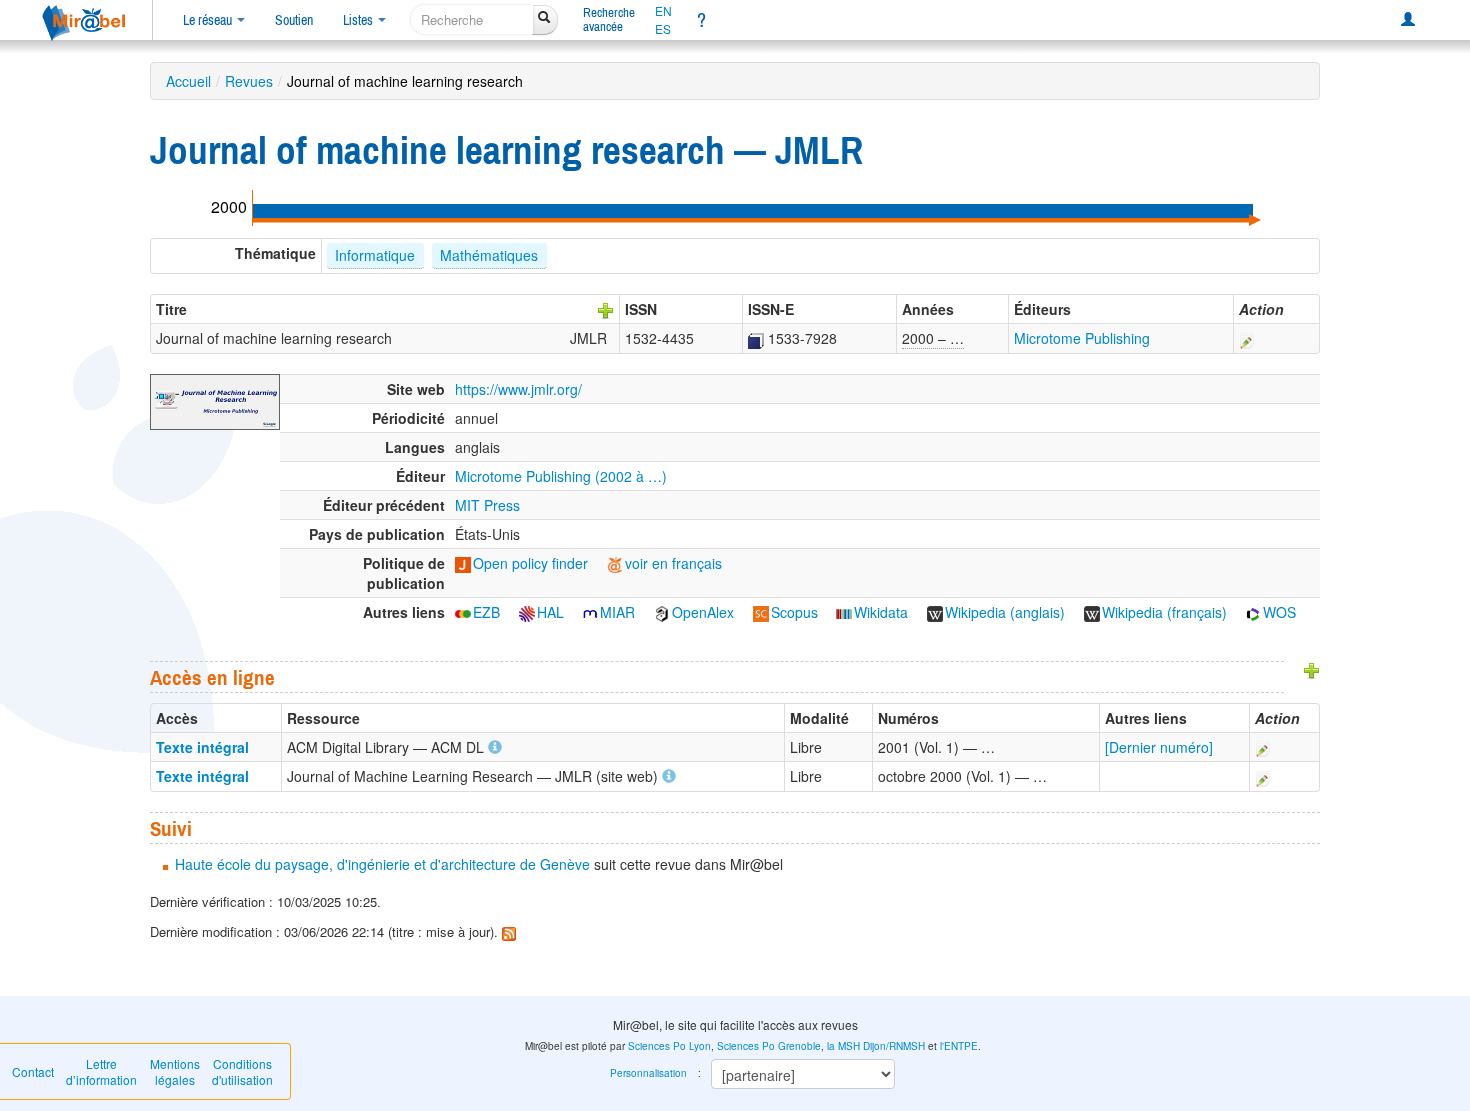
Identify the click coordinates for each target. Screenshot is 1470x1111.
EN (663, 11)
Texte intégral (202, 747)
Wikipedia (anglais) (1005, 612)
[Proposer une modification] (1247, 338)
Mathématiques (489, 255)
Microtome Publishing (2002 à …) (561, 476)
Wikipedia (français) (1164, 612)
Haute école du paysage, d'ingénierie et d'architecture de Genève (382, 864)
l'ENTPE (959, 1046)
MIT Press (487, 505)
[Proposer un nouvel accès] (1312, 669)
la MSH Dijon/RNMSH (876, 1046)
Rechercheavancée (609, 19)
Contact (33, 1071)
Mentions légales (175, 1071)
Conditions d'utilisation (242, 1071)
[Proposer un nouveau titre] (606, 309)
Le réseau (209, 20)
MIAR (617, 612)
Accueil (188, 81)
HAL (550, 612)
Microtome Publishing (1082, 338)
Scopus (794, 612)
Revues (249, 81)
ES (663, 29)
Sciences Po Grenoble (769, 1046)
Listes (359, 20)
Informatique (375, 255)
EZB (486, 612)
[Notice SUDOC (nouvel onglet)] (756, 338)
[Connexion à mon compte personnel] (1408, 20)
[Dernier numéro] (1159, 747)
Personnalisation (648, 1073)
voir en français (673, 563)
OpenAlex (703, 612)
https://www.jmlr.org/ (518, 389)
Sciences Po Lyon (669, 1046)
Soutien (294, 20)
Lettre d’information (101, 1071)
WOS (1279, 612)
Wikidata (881, 612)
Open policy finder (530, 563)
